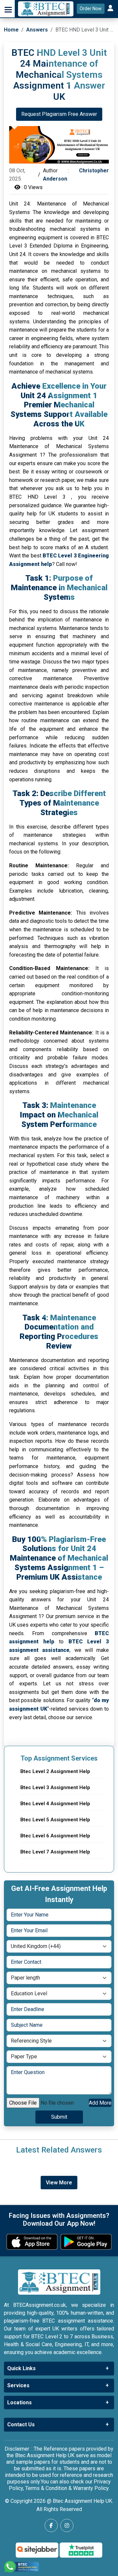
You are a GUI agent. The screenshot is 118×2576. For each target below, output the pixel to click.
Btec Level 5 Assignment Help (55, 1820)
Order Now (91, 9)
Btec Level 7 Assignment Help (55, 1852)
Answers (37, 30)
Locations (20, 2403)
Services (18, 2385)
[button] (7, 9)
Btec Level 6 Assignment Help (55, 1836)
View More (59, 2183)
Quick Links (21, 2368)
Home (11, 30)
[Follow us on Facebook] (51, 2525)
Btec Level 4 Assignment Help (55, 1804)
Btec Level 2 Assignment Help (55, 1771)
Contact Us (21, 2424)
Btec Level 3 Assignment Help (55, 1787)
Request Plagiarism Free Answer (59, 114)
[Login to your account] (111, 9)
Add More (100, 2103)
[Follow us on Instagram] (67, 2525)
